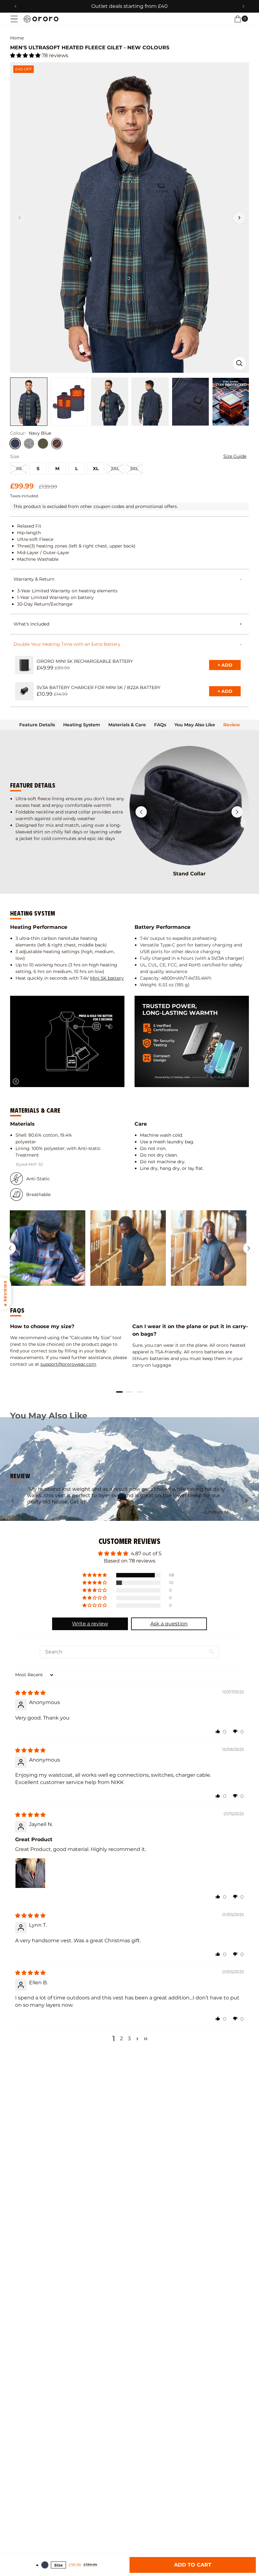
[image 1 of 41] (29, 402)
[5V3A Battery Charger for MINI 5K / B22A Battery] (24, 691)
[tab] (37, 725)
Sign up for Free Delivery (130, 6)
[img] (30, 1693)
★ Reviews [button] (5, 1294)
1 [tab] (119, 1392)
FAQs (160, 725)
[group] (48, 1248)
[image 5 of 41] (190, 402)
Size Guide (235, 456)
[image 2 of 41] (69, 402)
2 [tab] (129, 1392)
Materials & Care (127, 725)
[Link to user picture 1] (30, 1873)
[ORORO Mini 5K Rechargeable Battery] (24, 665)
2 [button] (121, 2038)
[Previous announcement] (15, 6)
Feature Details (37, 725)
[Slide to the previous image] (20, 218)
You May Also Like (195, 725)
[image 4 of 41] (150, 402)
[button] (14, 19)
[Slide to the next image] (239, 218)
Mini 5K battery (107, 978)
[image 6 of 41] (231, 402)
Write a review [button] (90, 1624)
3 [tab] (140, 1392)
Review (232, 725)
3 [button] (129, 2038)
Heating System (82, 725)
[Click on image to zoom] (239, 363)
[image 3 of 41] (110, 402)
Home (17, 38)
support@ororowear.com (68, 1364)
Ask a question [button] (169, 1624)
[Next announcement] (244, 6)
